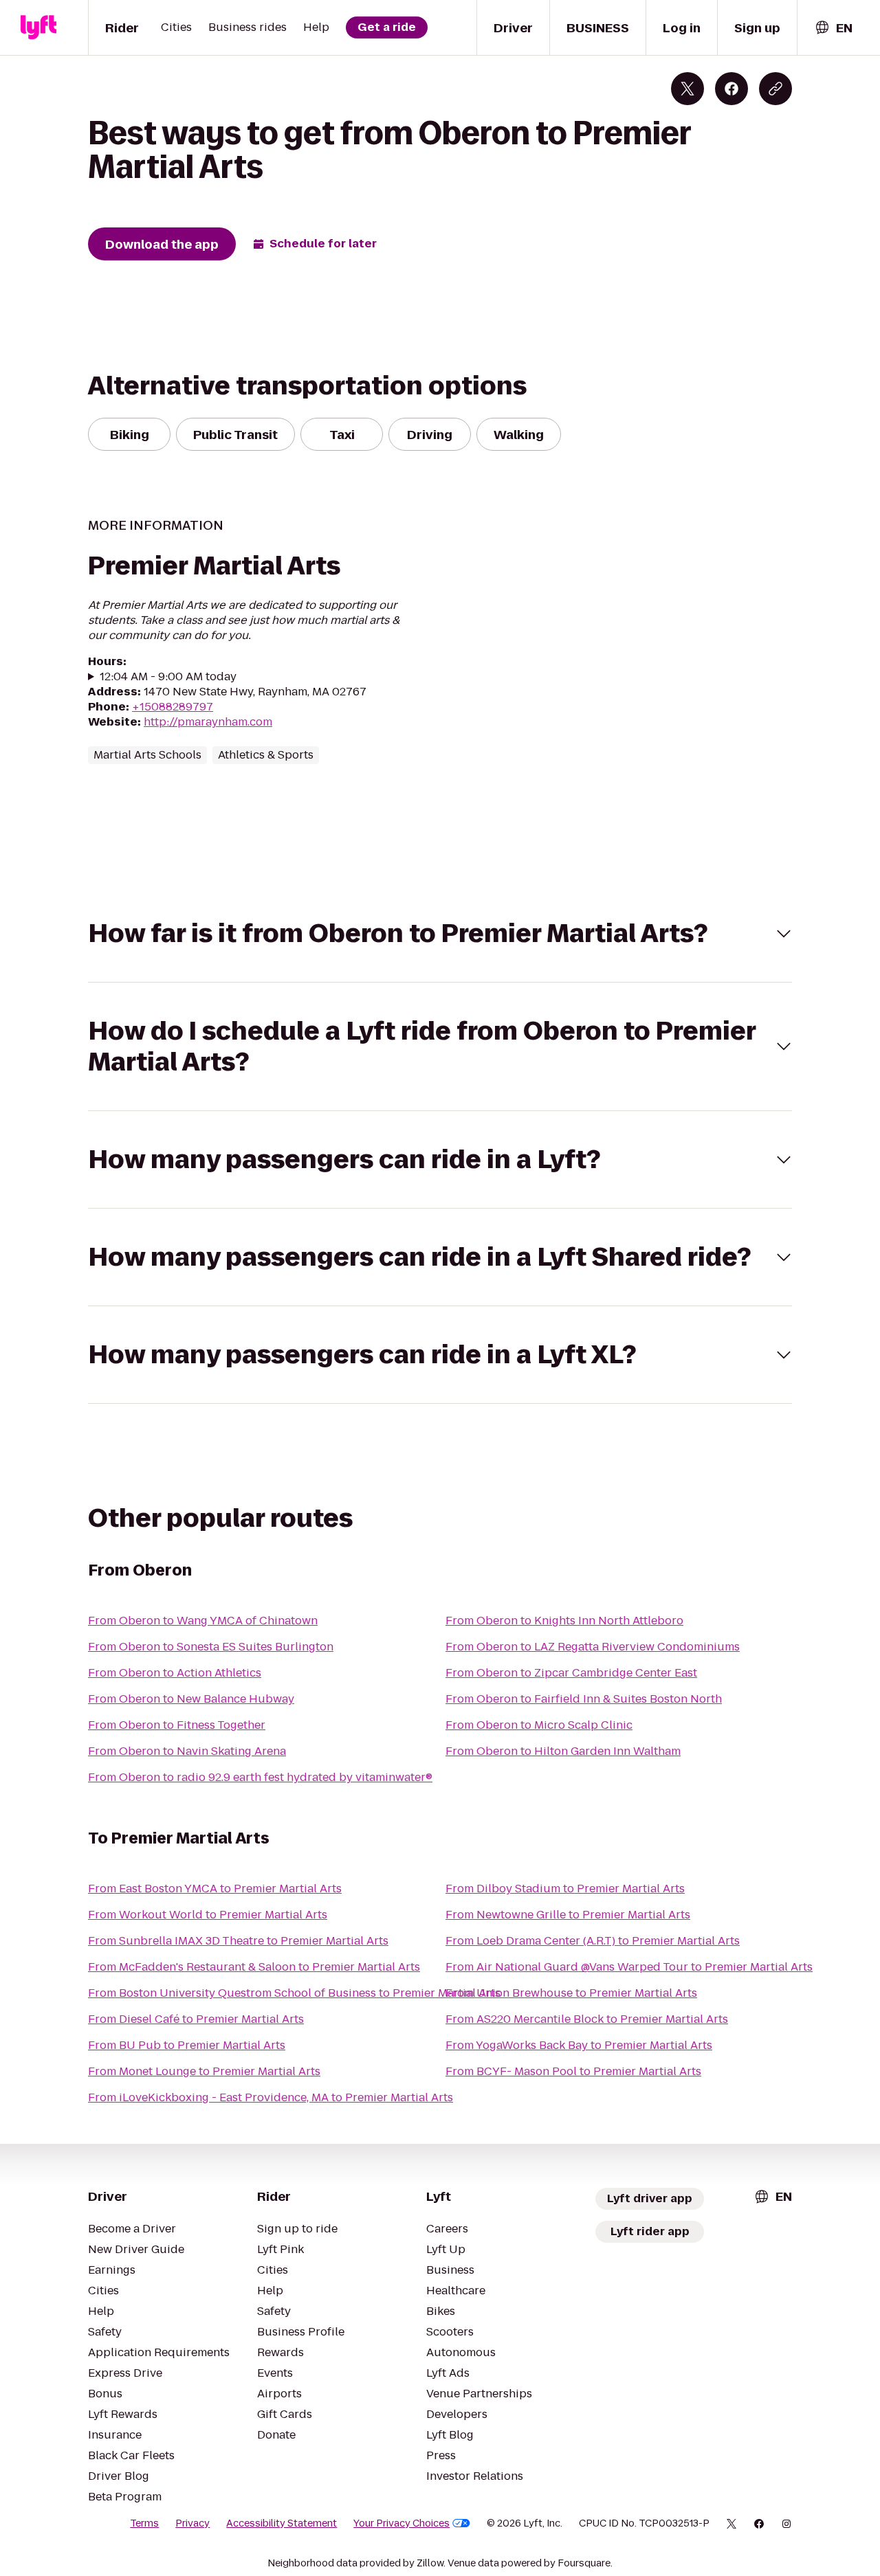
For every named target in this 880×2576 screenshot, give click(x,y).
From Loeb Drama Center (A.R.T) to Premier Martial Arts (593, 1941)
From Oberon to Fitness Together (177, 1725)
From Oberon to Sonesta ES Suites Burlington (211, 1647)
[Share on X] (687, 89)
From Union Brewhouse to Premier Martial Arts (571, 1993)
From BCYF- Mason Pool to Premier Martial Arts (573, 2071)
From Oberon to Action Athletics (175, 1673)
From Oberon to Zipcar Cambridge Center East (571, 1673)
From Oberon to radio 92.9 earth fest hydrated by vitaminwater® (260, 1777)
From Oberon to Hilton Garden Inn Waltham (563, 1751)
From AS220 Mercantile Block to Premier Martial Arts (587, 2019)
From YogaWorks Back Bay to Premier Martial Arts (579, 2045)
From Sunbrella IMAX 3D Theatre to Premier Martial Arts (238, 1941)
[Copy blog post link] (775, 89)
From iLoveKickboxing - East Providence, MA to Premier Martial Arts (271, 2097)
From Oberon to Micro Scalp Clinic (539, 1725)
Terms (144, 2523)
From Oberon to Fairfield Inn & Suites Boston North (584, 1699)
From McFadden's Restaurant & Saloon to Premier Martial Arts (254, 1967)
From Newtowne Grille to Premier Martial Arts (568, 1915)
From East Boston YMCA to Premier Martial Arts (215, 1889)
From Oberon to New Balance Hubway (191, 1699)
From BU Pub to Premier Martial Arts (187, 2045)
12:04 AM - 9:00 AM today (168, 677)
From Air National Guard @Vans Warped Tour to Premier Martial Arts (629, 1967)
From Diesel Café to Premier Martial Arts (196, 2019)
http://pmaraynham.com (208, 722)
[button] (440, 933)
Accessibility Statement (282, 2523)
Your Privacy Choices (401, 2523)
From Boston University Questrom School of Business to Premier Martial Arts (294, 1993)
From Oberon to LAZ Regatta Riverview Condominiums (593, 1647)
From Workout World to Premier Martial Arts (208, 1915)
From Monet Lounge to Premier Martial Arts (204, 2071)
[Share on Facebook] (731, 89)
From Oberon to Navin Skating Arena (187, 1751)
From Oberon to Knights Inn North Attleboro (564, 1621)
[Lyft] (38, 27)
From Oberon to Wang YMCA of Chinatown (203, 1621)
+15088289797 (173, 707)
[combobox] (833, 28)
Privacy (192, 2523)
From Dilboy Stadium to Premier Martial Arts (565, 1889)
